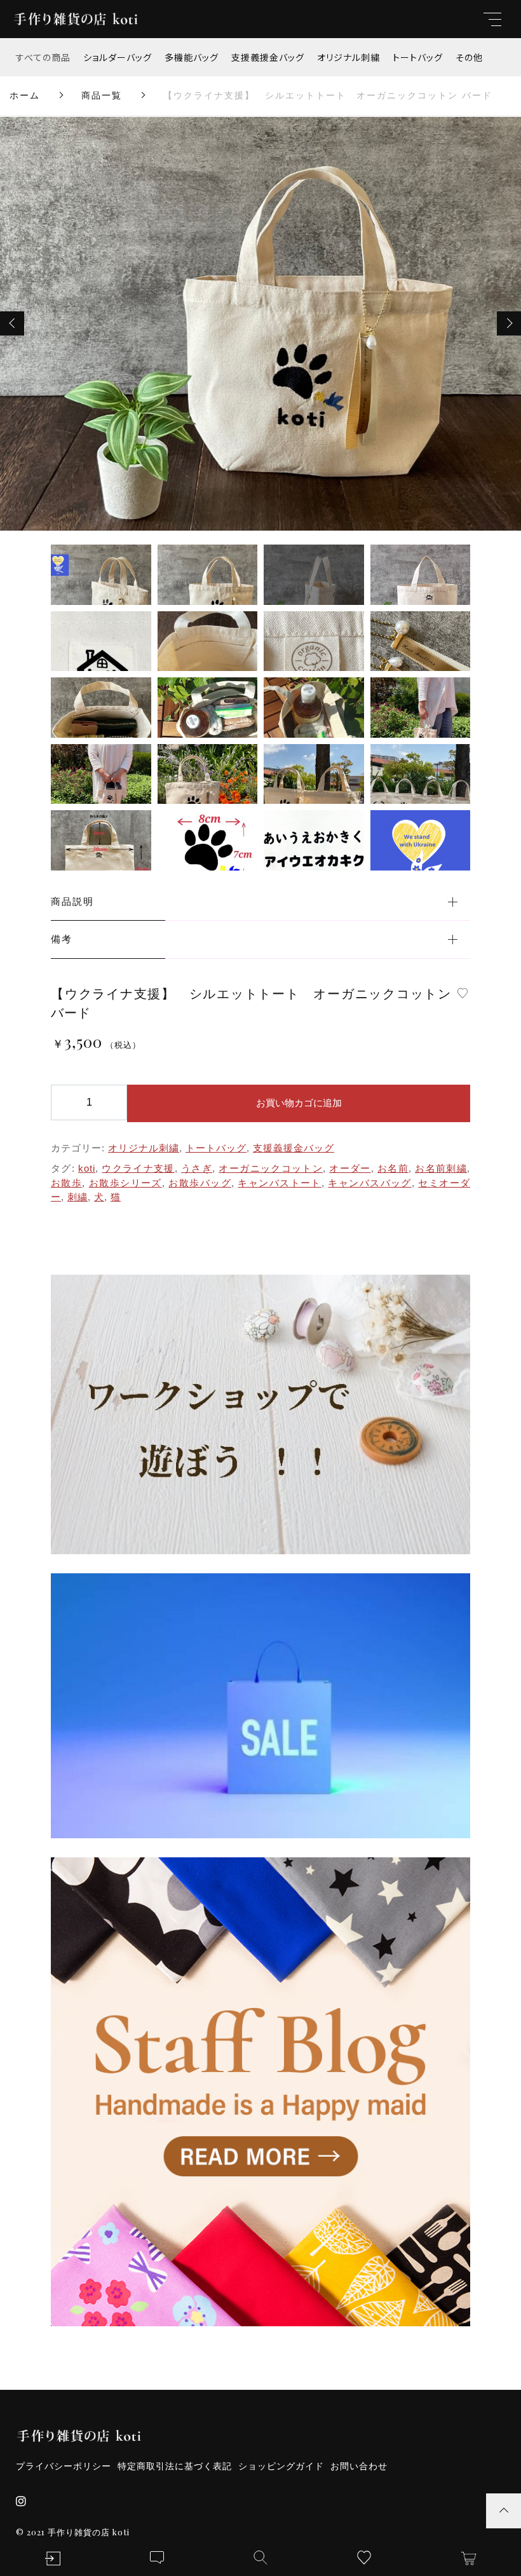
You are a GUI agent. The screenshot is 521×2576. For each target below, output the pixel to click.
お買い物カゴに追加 (299, 1103)
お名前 (393, 1168)
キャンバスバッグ (370, 1183)
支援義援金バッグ (268, 57)
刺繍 (78, 1197)
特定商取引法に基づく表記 (175, 2466)
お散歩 (66, 1183)
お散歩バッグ (200, 1183)
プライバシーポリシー (64, 2466)
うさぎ (197, 1168)
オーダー (350, 1168)
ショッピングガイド (281, 2466)
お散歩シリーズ (125, 1183)
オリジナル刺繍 (348, 57)
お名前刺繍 (441, 1168)
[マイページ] (52, 2559)
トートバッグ (418, 57)
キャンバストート (280, 1183)
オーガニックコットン (270, 1168)
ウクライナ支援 (138, 1168)
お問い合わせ (359, 2466)
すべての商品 (43, 57)
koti (87, 1168)
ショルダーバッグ (118, 57)
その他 (469, 57)
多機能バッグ (192, 57)
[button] (12, 323)
